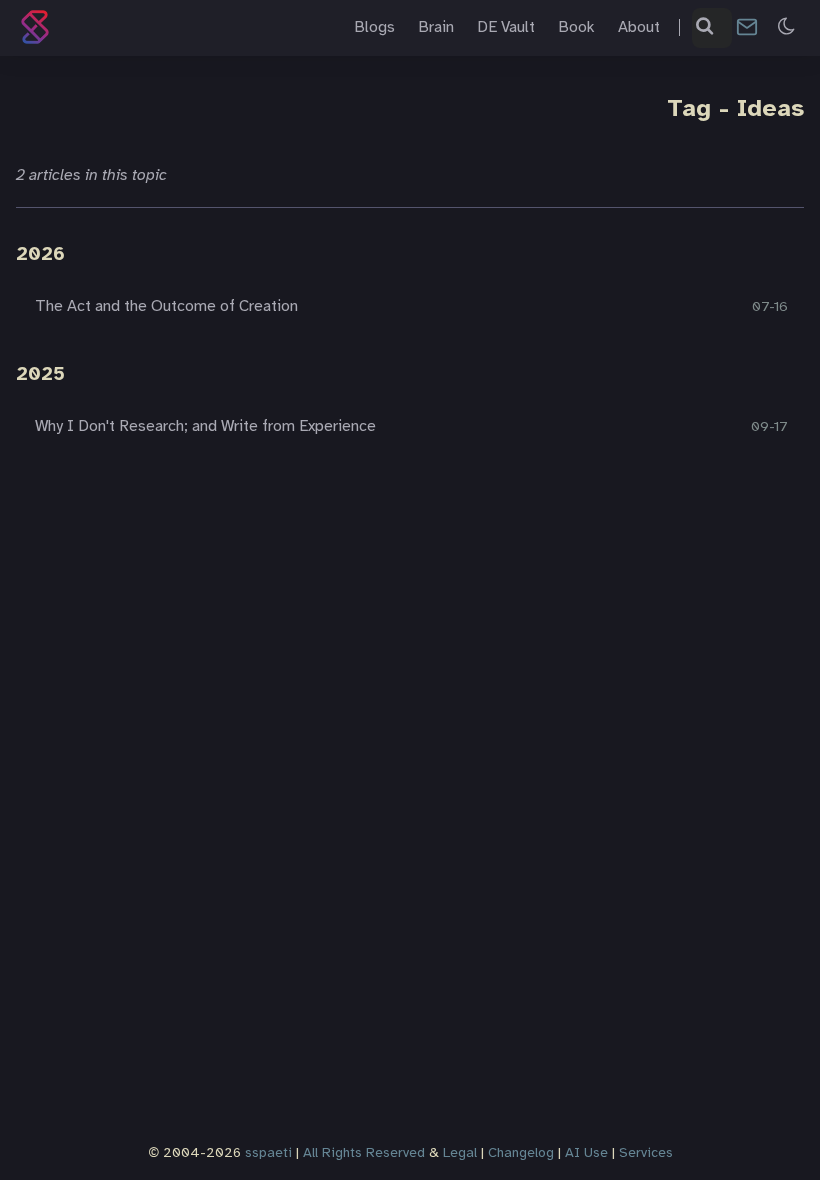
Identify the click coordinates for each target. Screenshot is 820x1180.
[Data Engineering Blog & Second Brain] (39, 27)
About (639, 27)
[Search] (706, 28)
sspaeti (268, 1153)
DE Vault (506, 27)
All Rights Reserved (364, 1153)
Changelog (521, 1153)
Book (576, 27)
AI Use (586, 1153)
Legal (460, 1153)
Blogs (374, 27)
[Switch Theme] (787, 27)
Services (646, 1153)
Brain (436, 27)
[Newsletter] (747, 27)
